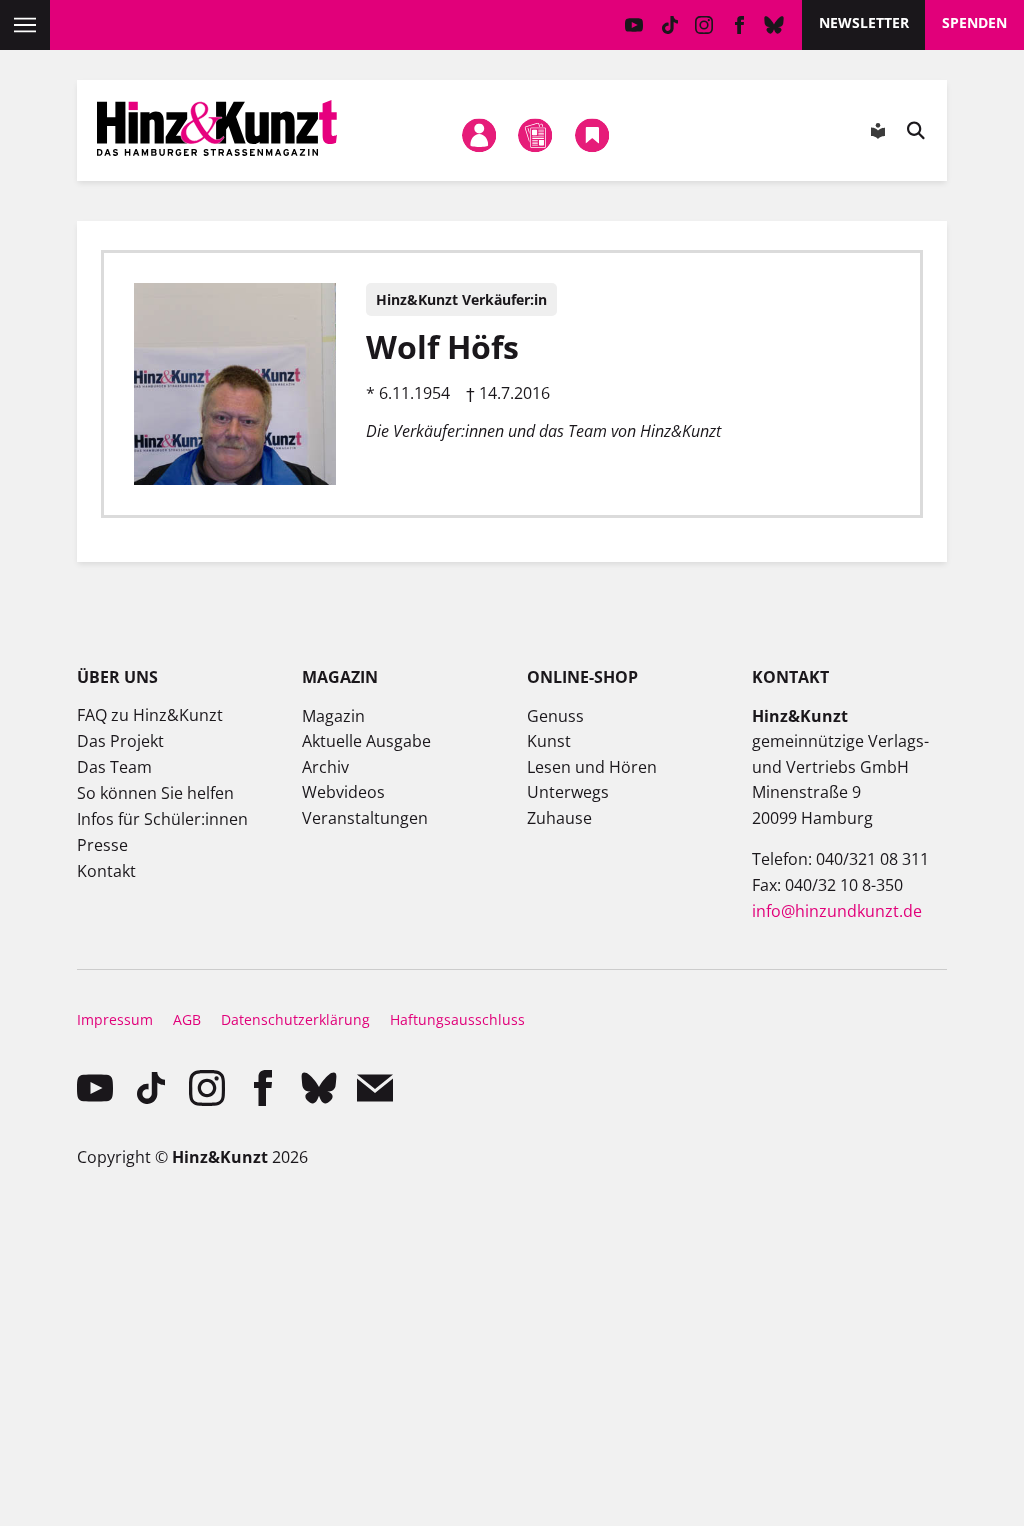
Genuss (555, 716)
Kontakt (106, 871)
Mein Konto (479, 135)
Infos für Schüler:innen (162, 819)
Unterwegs (568, 792)
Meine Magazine (536, 135)
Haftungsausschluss (457, 1019)
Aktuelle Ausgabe (366, 741)
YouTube (634, 25)
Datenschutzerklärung (295, 1019)
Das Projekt (120, 741)
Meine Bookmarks (592, 135)
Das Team (114, 767)
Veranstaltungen (365, 818)
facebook (739, 25)
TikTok (669, 25)
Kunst (549, 741)
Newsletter (864, 22)
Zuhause (559, 818)
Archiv (325, 767)
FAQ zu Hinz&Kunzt (150, 715)
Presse (102, 845)
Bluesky (774, 25)
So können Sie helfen (155, 793)
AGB (187, 1019)
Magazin (333, 716)
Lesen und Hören (592, 767)
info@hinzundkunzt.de (837, 911)
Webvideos (343, 792)
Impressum (115, 1019)
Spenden (974, 22)
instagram (704, 25)
